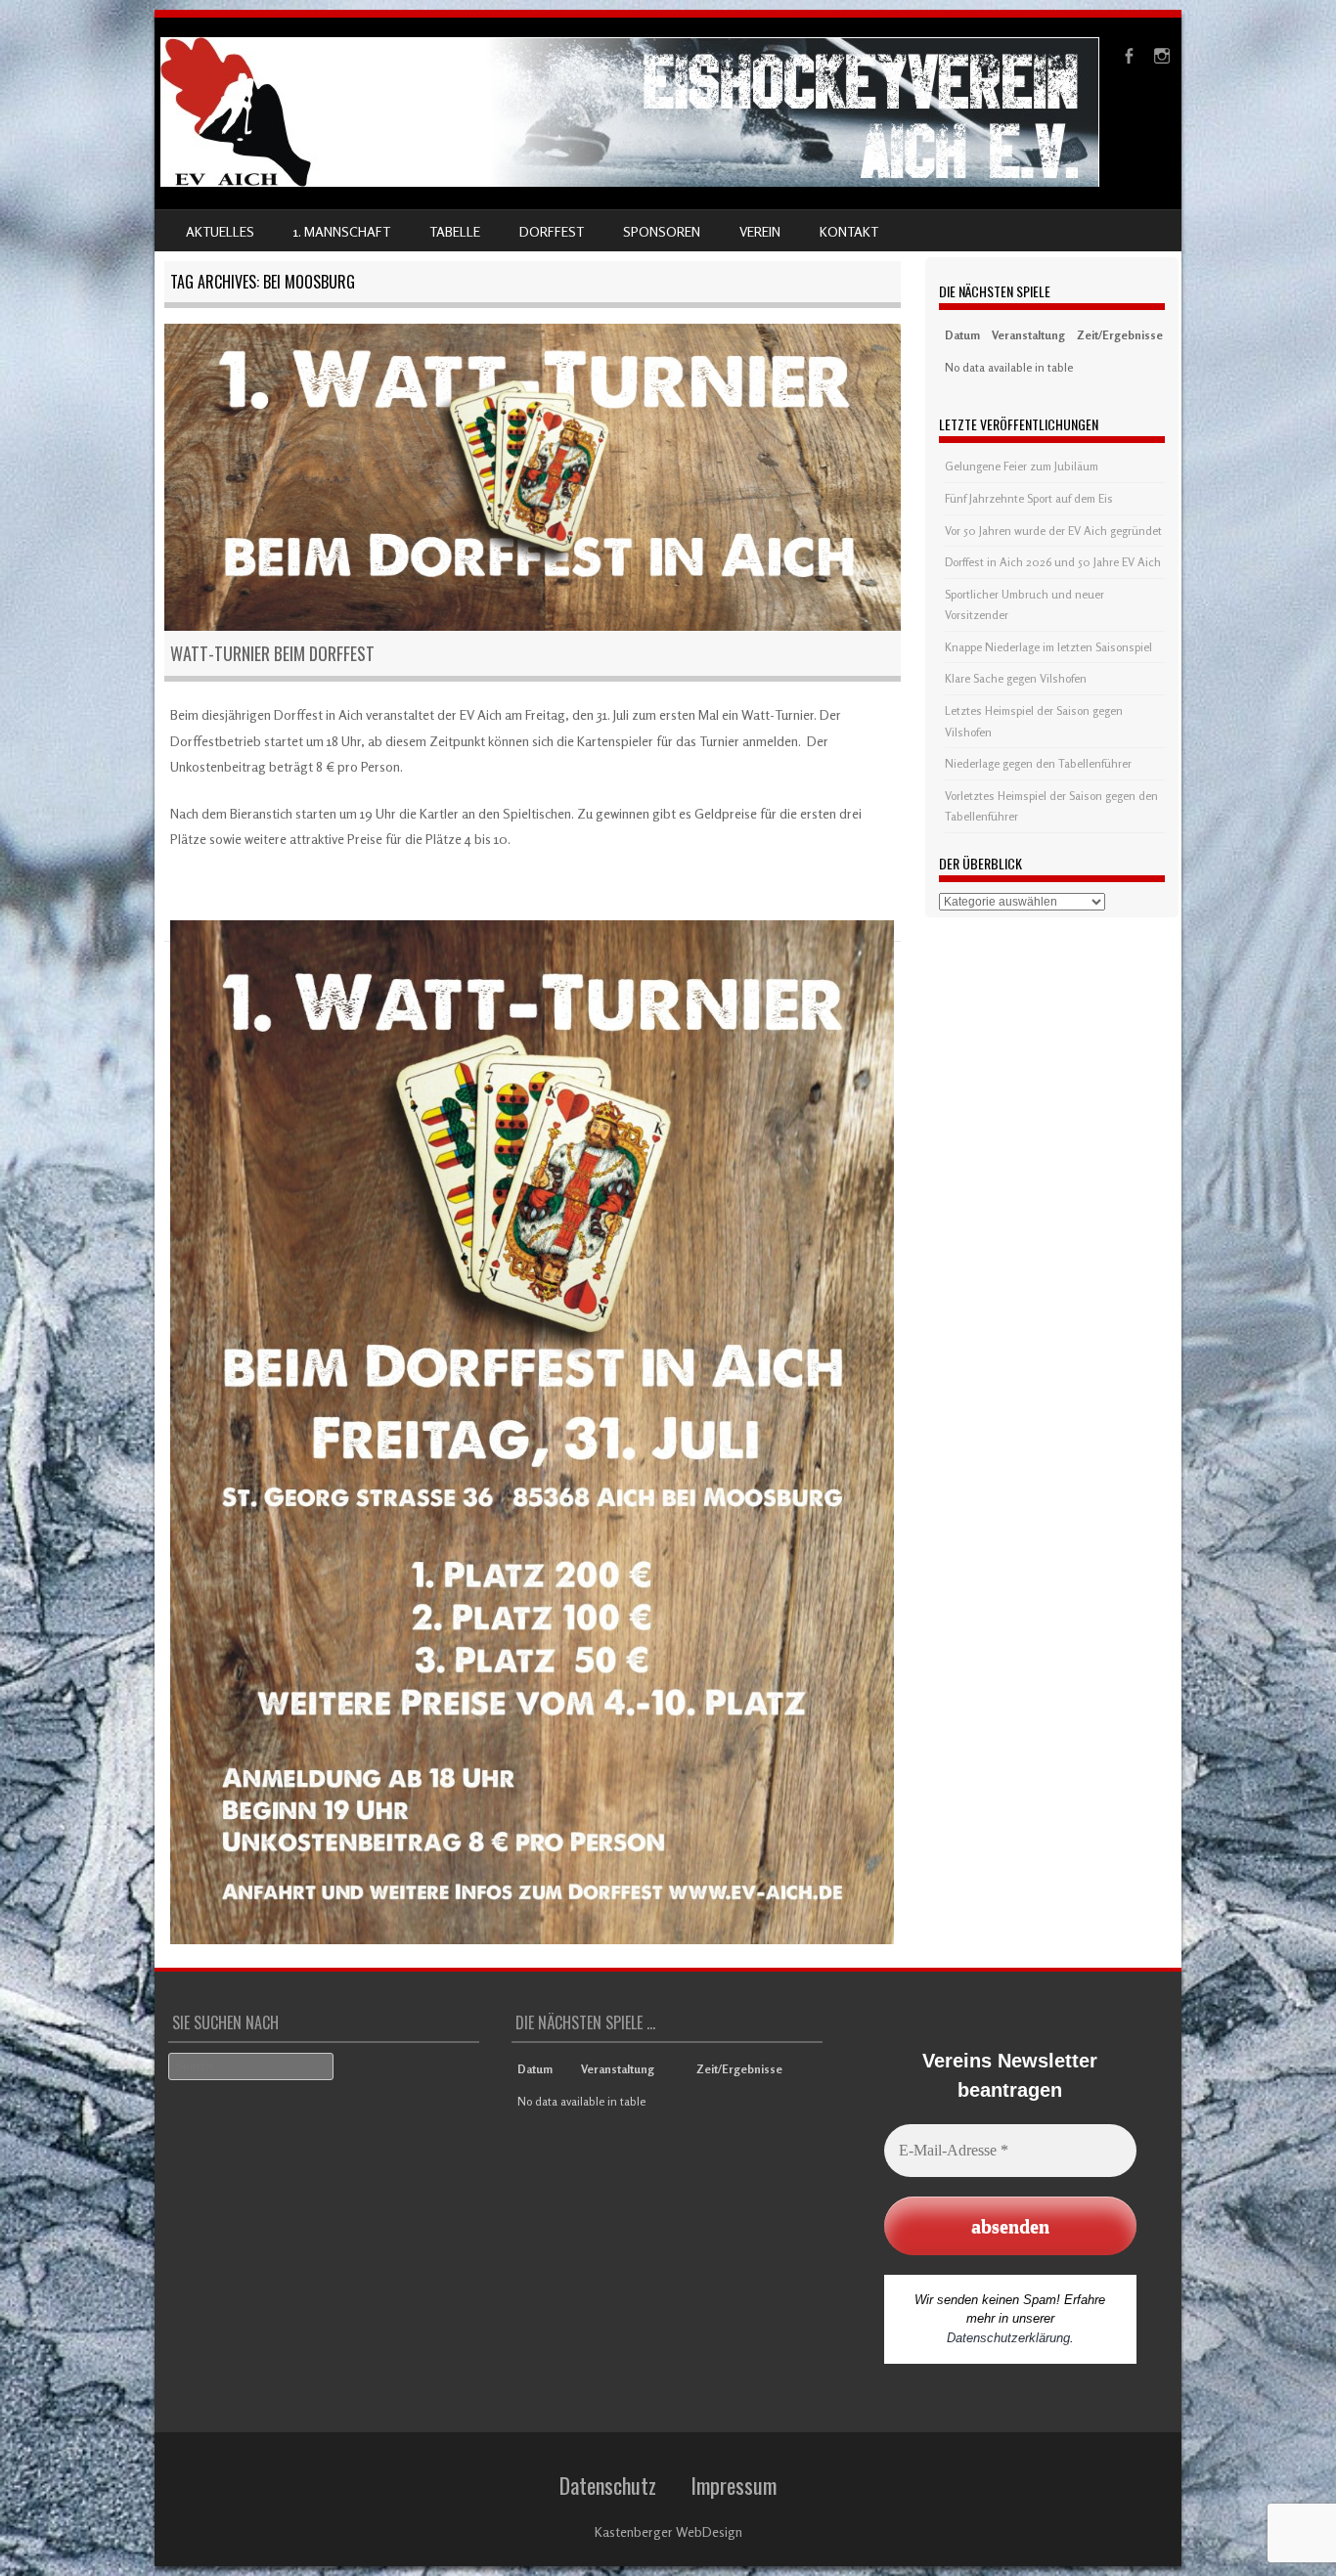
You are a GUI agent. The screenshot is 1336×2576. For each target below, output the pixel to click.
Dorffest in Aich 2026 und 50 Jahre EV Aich (1053, 562)
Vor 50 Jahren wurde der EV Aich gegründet (1053, 531)
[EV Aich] (630, 181)
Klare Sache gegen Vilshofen (1016, 678)
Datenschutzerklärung (1008, 2338)
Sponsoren (662, 231)
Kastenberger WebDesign (668, 2532)
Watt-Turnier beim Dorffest (272, 653)
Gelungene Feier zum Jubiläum (1022, 466)
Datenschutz (608, 2485)
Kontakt (849, 231)
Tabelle (455, 231)
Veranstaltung (1028, 335)
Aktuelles (220, 231)
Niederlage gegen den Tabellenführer (1038, 763)
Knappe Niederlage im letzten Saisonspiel (1048, 647)
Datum (962, 335)
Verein (760, 231)
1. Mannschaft (342, 231)
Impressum (734, 2485)
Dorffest (552, 231)
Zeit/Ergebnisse (1120, 335)
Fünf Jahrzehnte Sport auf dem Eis (1029, 498)
